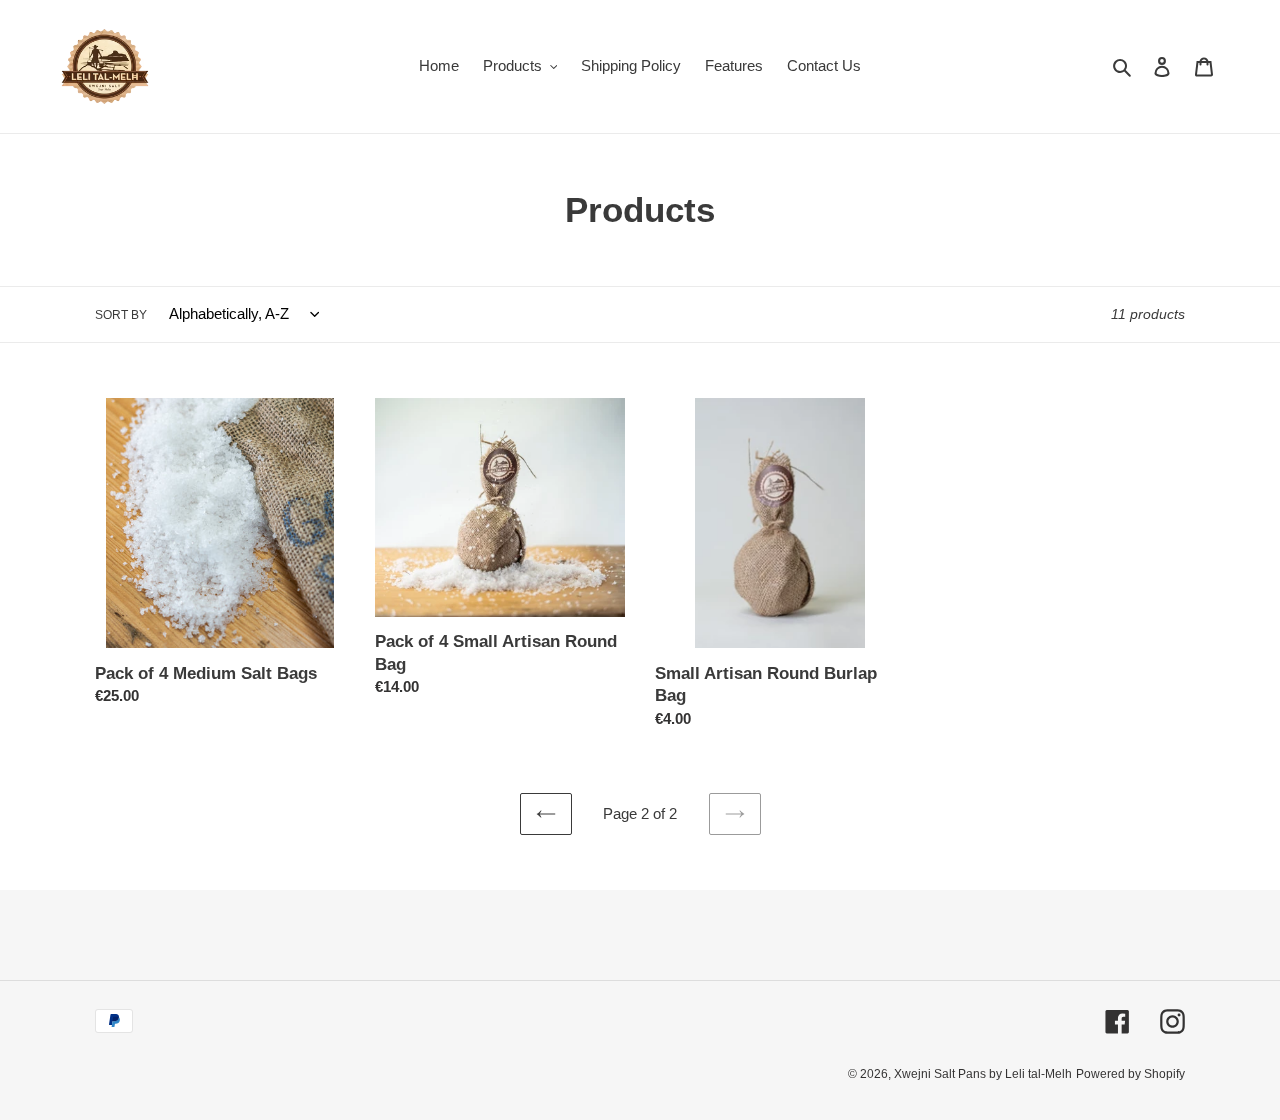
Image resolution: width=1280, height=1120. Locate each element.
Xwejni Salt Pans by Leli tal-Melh (983, 1074)
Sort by (121, 315)
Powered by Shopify (1130, 1074)
